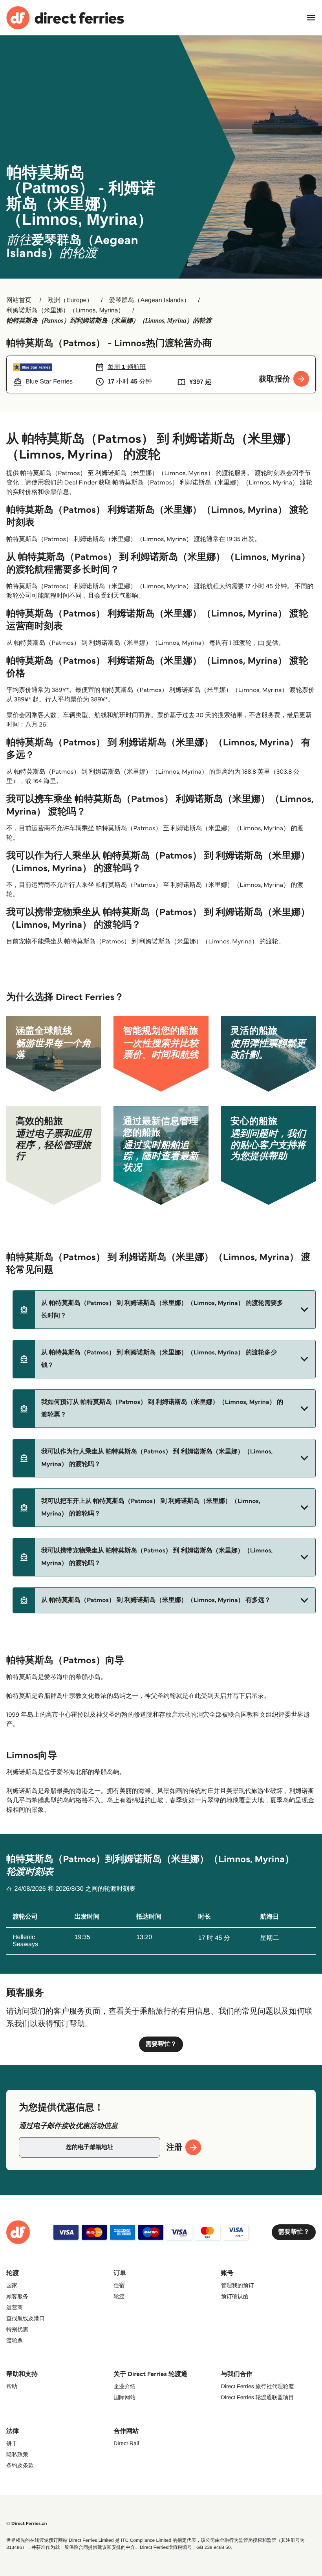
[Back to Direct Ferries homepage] (65, 18)
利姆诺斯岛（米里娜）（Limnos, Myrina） (65, 311)
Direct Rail (126, 2443)
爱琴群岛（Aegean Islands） (149, 300)
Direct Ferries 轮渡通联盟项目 (258, 2397)
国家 (12, 2285)
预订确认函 (235, 2296)
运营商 (15, 2307)
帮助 (12, 2386)
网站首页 (19, 300)
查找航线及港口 (26, 2318)
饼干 (12, 2443)
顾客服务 (17, 2296)
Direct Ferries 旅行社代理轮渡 (258, 2386)
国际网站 (124, 2397)
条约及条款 (20, 2465)
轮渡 (119, 2296)
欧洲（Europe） (70, 300)
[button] (164, 1310)
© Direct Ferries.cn (27, 2524)
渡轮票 (15, 2340)
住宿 (119, 2285)
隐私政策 (17, 2454)
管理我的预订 (238, 2285)
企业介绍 (124, 2386)
